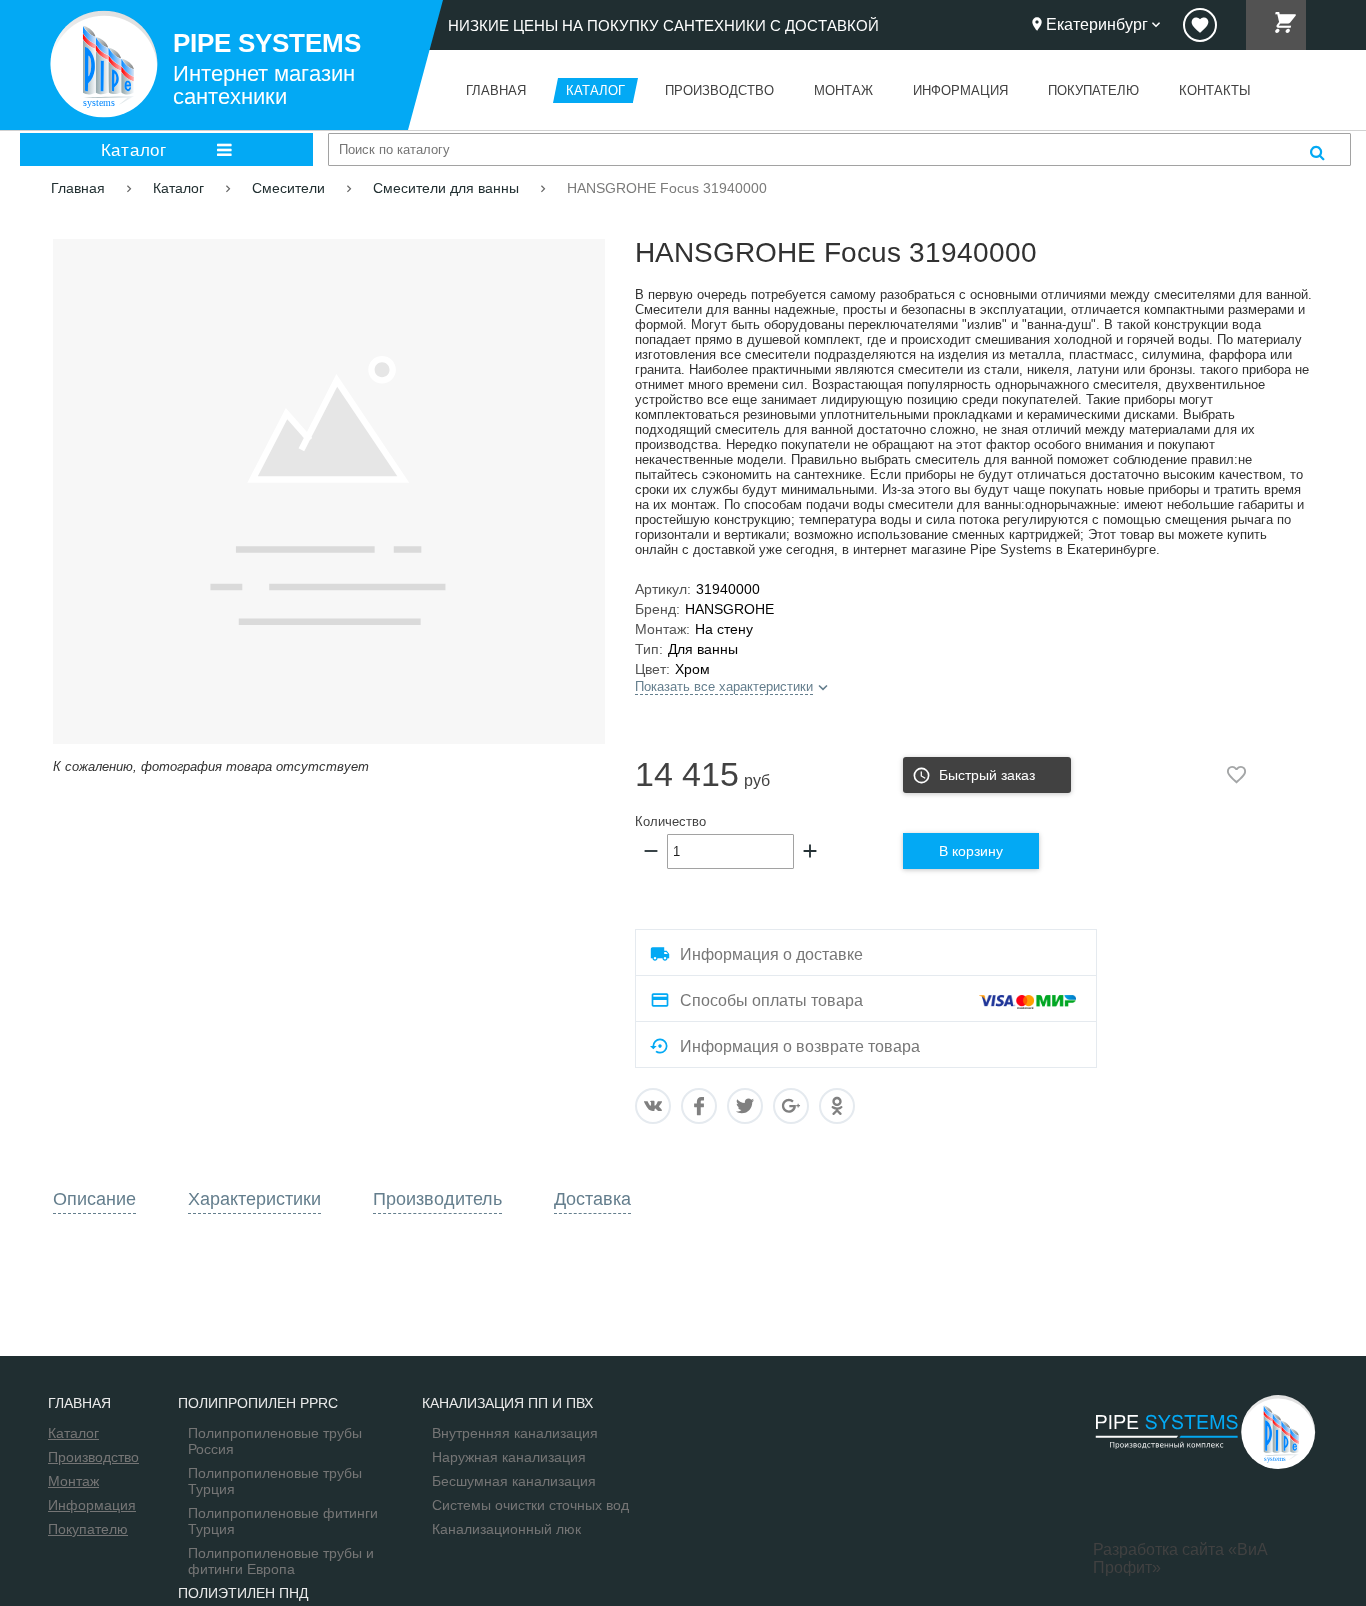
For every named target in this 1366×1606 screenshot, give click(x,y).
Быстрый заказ (987, 775)
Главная (79, 1403)
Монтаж (73, 1481)
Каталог (134, 149)
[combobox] (839, 149)
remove (651, 851)
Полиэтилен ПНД (243, 1593)
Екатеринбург (1097, 24)
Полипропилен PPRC (258, 1403)
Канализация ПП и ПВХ (507, 1403)
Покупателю (88, 1529)
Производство (93, 1457)
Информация (92, 1505)
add (810, 851)
